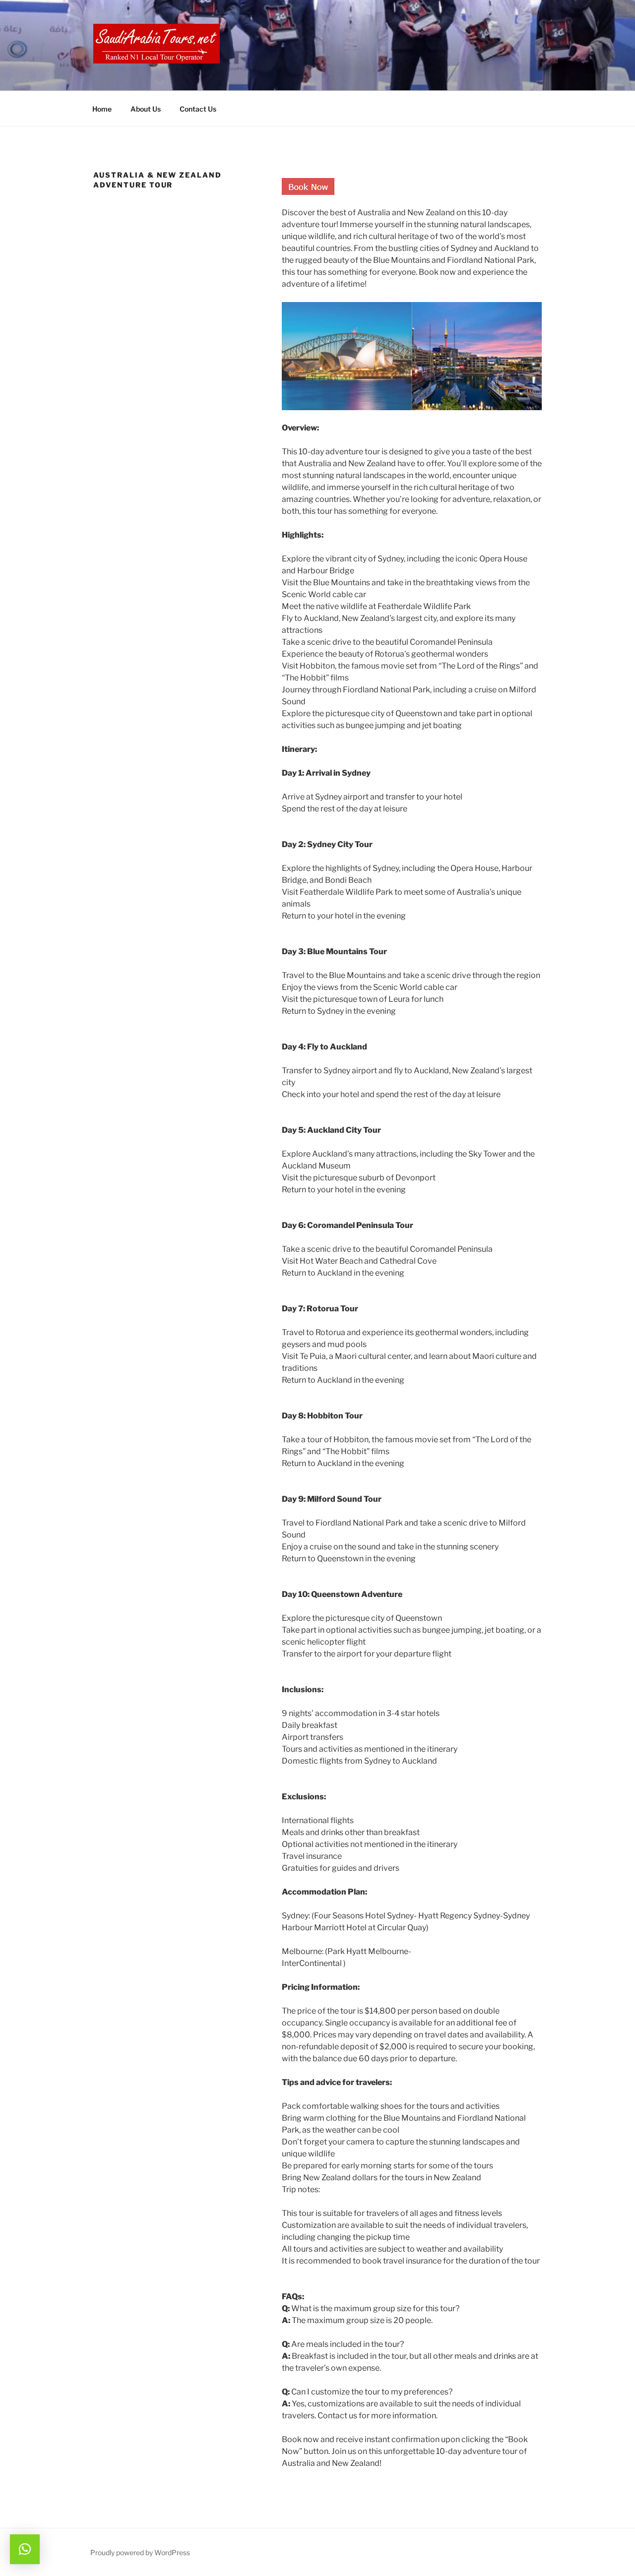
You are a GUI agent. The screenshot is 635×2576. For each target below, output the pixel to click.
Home (102, 109)
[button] (25, 2549)
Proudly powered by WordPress (140, 2552)
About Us (146, 109)
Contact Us (198, 109)
